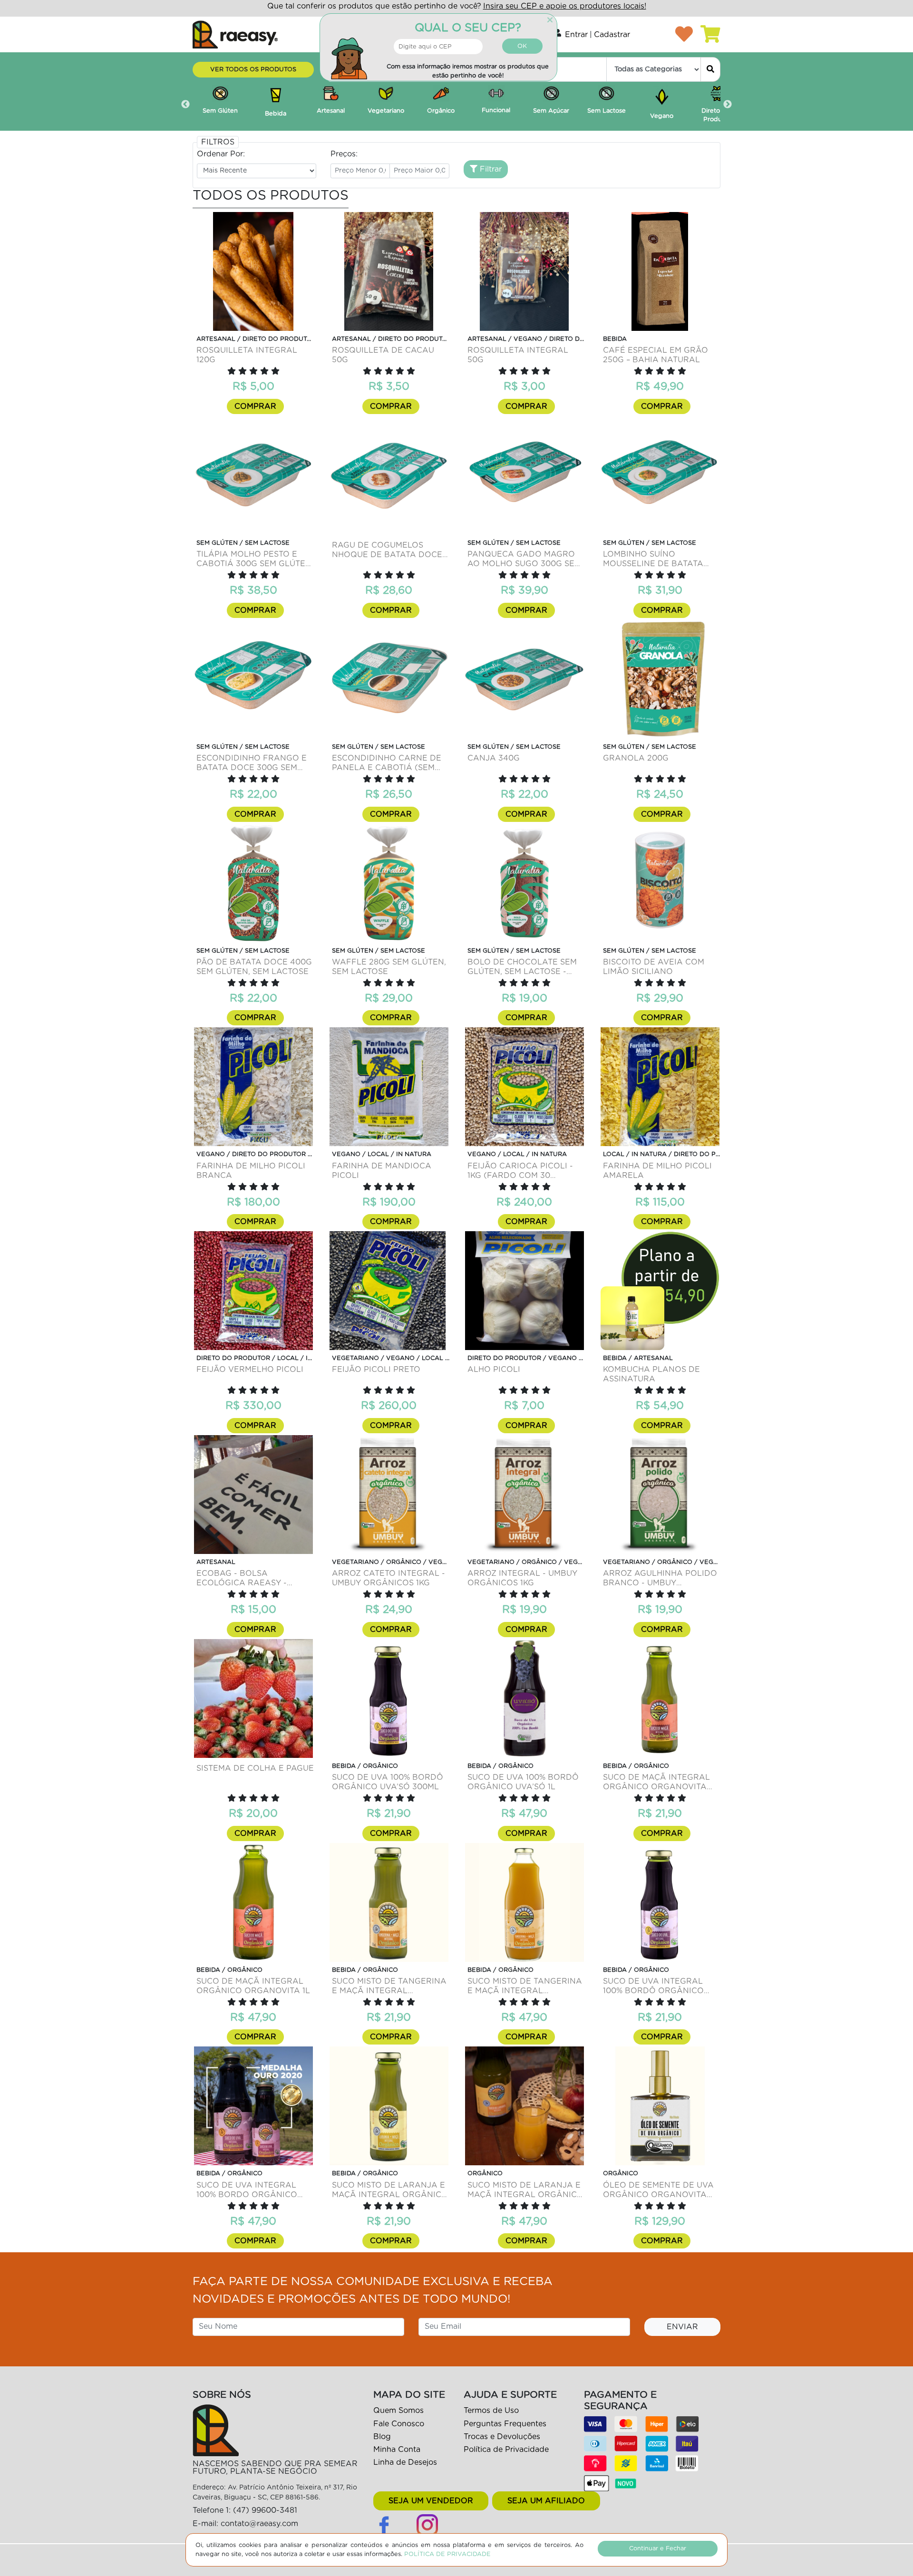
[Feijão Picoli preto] (389, 1291)
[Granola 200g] (660, 679)
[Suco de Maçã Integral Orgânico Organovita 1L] (253, 1902)
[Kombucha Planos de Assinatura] (660, 1291)
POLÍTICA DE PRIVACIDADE (447, 2554)
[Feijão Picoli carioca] (524, 1087)
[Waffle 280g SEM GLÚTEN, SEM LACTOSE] (389, 883)
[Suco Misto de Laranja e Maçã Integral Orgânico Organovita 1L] (524, 2106)
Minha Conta (397, 2450)
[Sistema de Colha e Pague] (253, 1698)
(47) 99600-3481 (265, 2510)
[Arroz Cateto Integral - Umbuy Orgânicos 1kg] (389, 1495)
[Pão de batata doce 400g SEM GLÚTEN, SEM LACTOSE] (253, 883)
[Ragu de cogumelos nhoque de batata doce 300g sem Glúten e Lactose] (389, 475)
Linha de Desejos (405, 2462)
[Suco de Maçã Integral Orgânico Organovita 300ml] (660, 1698)
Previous (185, 105)
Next (728, 105)
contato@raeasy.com (259, 2524)
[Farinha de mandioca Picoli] (389, 1087)
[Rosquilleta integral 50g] (524, 271)
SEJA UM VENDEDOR (431, 2501)
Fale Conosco (399, 2424)
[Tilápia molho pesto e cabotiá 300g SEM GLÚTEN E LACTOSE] (253, 475)
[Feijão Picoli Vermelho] (253, 1291)
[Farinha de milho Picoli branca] (253, 1087)
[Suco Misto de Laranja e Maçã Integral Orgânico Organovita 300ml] (389, 2106)
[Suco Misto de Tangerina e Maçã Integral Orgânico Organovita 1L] (524, 1902)
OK (522, 46)
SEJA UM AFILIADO (546, 2501)
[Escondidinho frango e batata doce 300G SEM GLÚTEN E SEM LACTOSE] (253, 679)
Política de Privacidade (506, 2450)
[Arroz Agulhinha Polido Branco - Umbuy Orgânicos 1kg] (660, 1495)
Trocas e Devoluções (502, 2437)
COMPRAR (255, 406)
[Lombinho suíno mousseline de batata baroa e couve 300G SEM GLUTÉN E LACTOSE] (660, 475)
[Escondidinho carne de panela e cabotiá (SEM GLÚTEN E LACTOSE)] (389, 679)
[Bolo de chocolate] (524, 883)
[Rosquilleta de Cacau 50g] (389, 271)
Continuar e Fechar (658, 2549)
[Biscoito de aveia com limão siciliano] (660, 883)
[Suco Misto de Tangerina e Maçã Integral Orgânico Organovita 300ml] (389, 1902)
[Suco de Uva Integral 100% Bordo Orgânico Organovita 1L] (253, 2106)
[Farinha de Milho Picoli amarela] (660, 1087)
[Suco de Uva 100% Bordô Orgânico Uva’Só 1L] (524, 1698)
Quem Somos (398, 2411)
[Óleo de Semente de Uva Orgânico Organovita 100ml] (660, 2106)
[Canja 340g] (524, 679)
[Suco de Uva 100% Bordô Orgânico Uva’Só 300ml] (389, 1698)
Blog (382, 2437)
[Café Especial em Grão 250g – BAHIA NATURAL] (660, 271)
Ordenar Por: (221, 154)
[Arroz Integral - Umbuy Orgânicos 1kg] (524, 1495)
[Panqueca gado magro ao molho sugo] (524, 475)
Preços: (344, 154)
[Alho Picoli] (524, 1291)
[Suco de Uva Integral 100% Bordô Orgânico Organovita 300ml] (660, 1902)
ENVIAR (682, 2327)
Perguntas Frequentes (505, 2424)
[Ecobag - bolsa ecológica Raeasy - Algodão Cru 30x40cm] (253, 1495)
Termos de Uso (491, 2411)
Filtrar (490, 169)
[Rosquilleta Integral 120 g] (253, 271)
